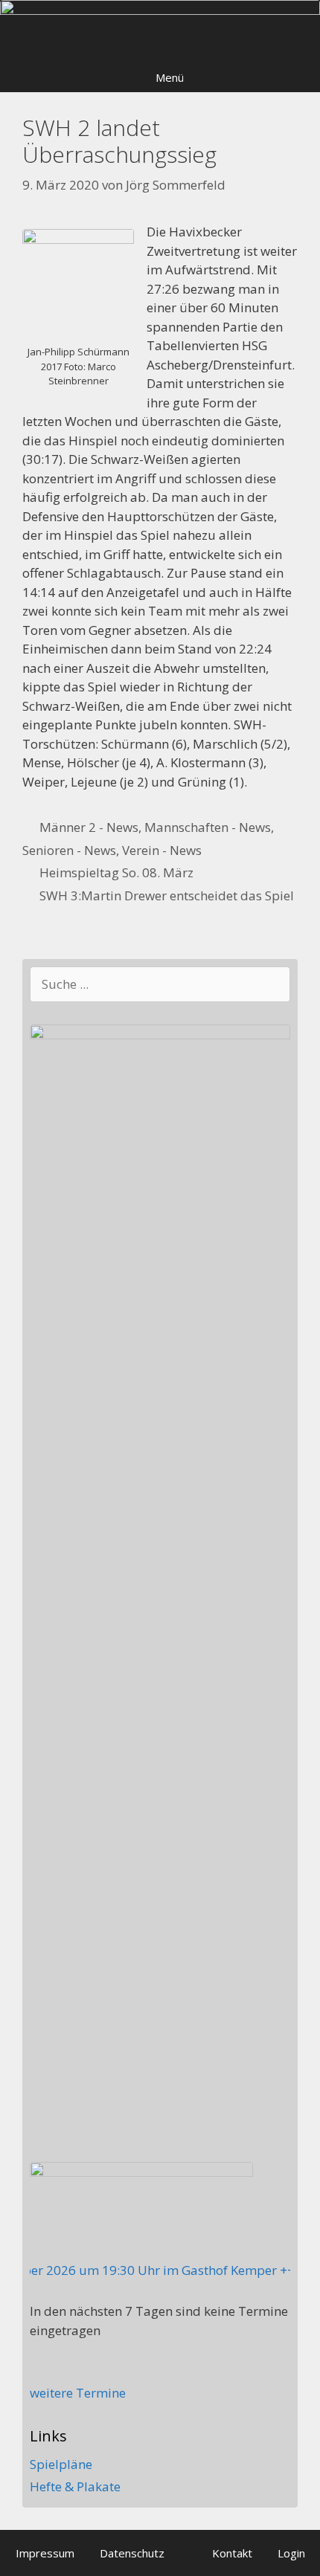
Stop (302, 25)
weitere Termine (78, 2393)
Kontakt (232, 2553)
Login (291, 2553)
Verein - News (162, 850)
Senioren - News (69, 850)
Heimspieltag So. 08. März (116, 872)
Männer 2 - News (89, 827)
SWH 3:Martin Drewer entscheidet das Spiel (167, 895)
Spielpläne (61, 2464)
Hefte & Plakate (75, 2486)
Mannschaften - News (208, 827)
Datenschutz (132, 2553)
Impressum (45, 2553)
